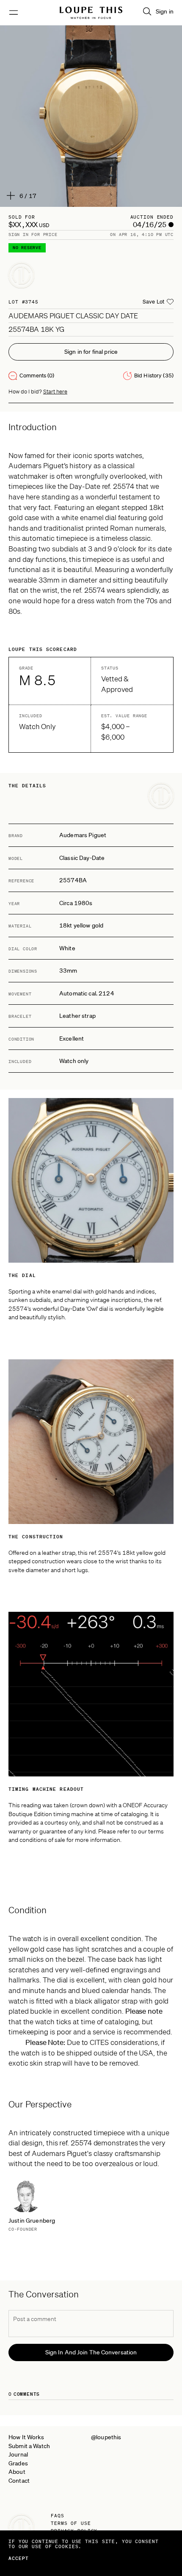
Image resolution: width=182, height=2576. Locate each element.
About (17, 2472)
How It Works (26, 2437)
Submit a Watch (29, 2446)
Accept (19, 2558)
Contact (19, 2481)
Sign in (165, 11)
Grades (18, 2463)
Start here (55, 392)
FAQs (58, 2516)
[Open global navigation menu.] (14, 13)
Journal (18, 2454)
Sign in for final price (91, 352)
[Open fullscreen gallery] (91, 116)
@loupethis (106, 2437)
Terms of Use (71, 2523)
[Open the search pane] (147, 11)
